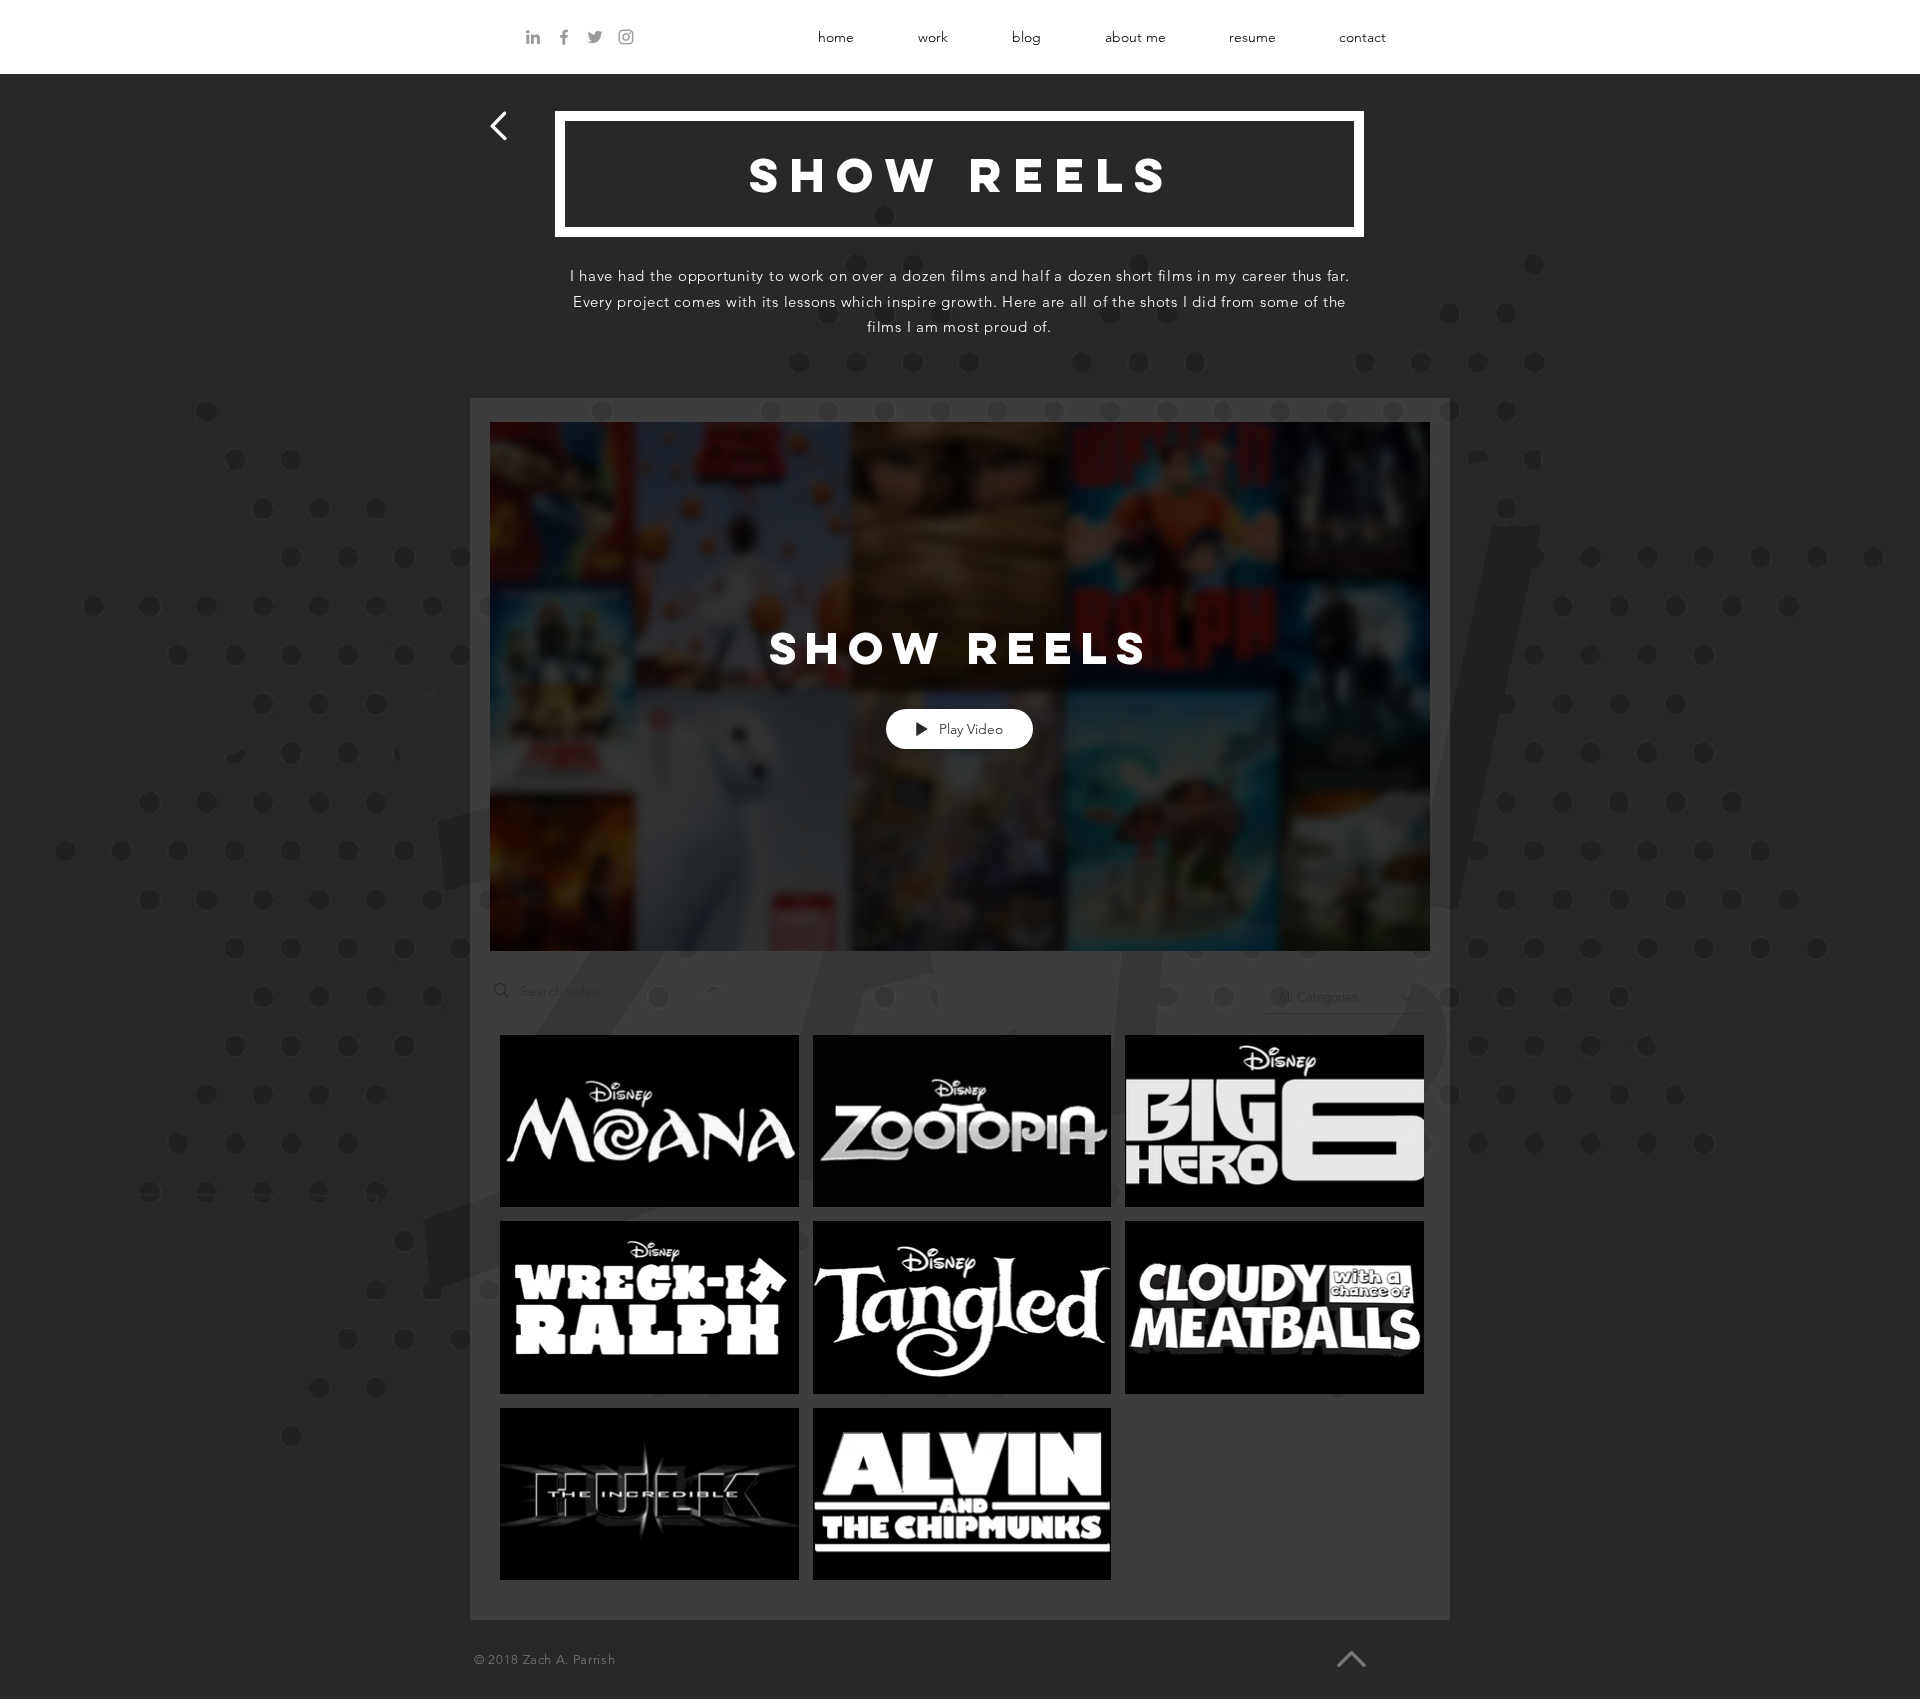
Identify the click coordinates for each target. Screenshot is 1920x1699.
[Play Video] (649, 1120)
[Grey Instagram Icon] (626, 37)
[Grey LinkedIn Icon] (533, 37)
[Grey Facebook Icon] (564, 37)
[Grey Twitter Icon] (595, 37)
